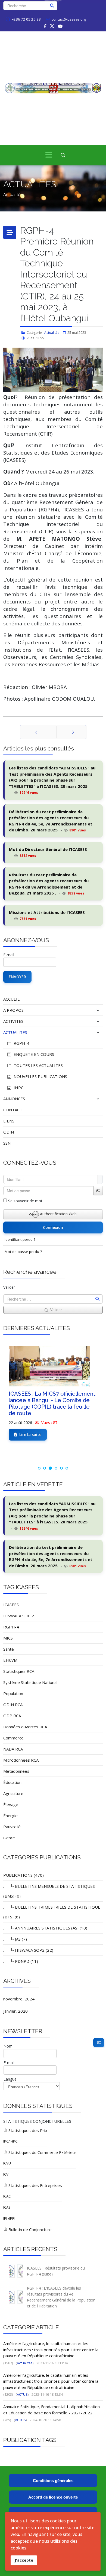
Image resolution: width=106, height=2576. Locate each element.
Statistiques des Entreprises (35, 2185)
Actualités (52, 333)
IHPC (18, 1088)
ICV (6, 2174)
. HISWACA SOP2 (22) (28, 1950)
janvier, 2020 (15, 2011)
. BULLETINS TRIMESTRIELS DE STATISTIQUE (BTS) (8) (52, 1912)
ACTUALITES (15, 1032)
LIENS (9, 1121)
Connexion (53, 1227)
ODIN (9, 1132)
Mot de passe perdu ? (23, 1252)
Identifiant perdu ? (20, 1239)
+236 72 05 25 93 (26, 19)
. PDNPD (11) (21, 1961)
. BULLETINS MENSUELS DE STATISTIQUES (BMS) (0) (49, 1891)
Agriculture (13, 1793)
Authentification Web (58, 1214)
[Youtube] (60, 26)
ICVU (7, 2163)
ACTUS (22, 2394)
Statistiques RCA (19, 1671)
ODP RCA (12, 1716)
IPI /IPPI (9, 2218)
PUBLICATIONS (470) (24, 1875)
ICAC (7, 2196)
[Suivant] (71, 732)
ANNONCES (14, 1099)
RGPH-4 (21, 1043)
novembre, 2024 (19, 1999)
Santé (9, 1649)
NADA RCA (13, 1749)
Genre (9, 1838)
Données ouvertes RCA (25, 1727)
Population (13, 1693)
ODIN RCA (13, 1705)
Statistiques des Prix (27, 2130)
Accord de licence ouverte (53, 2497)
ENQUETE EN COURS (33, 1054)
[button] (86, 1010)
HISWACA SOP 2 (19, 1616)
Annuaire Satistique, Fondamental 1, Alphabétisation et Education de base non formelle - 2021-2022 (52, 2410)
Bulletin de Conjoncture (29, 2229)
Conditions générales (53, 2481)
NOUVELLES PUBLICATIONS (40, 1076)
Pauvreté (12, 1827)
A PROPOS (13, 1010)
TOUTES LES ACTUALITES (38, 1065)
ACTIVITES (13, 1021)
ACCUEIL (11, 999)
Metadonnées (16, 1771)
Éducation (12, 1782)
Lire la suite (30, 1434)
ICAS (7, 2207)
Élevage (11, 1804)
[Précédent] (38, 732)
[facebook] (45, 26)
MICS (8, 1638)
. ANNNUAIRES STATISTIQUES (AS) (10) (45, 1928)
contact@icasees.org (69, 19)
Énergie (10, 1816)
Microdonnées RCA (21, 1760)
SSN (7, 1143)
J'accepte (24, 2560)
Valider (9, 1287)
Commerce (13, 1738)
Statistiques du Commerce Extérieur (42, 2152)
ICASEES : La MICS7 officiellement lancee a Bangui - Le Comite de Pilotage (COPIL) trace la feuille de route (52, 1403)
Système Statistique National (30, 1682)
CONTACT (13, 1110)
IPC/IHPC (10, 2141)
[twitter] (52, 26)
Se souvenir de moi (25, 1201)
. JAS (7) (15, 1939)
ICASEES (11, 1605)
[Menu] (49, 155)
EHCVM (10, 1660)
